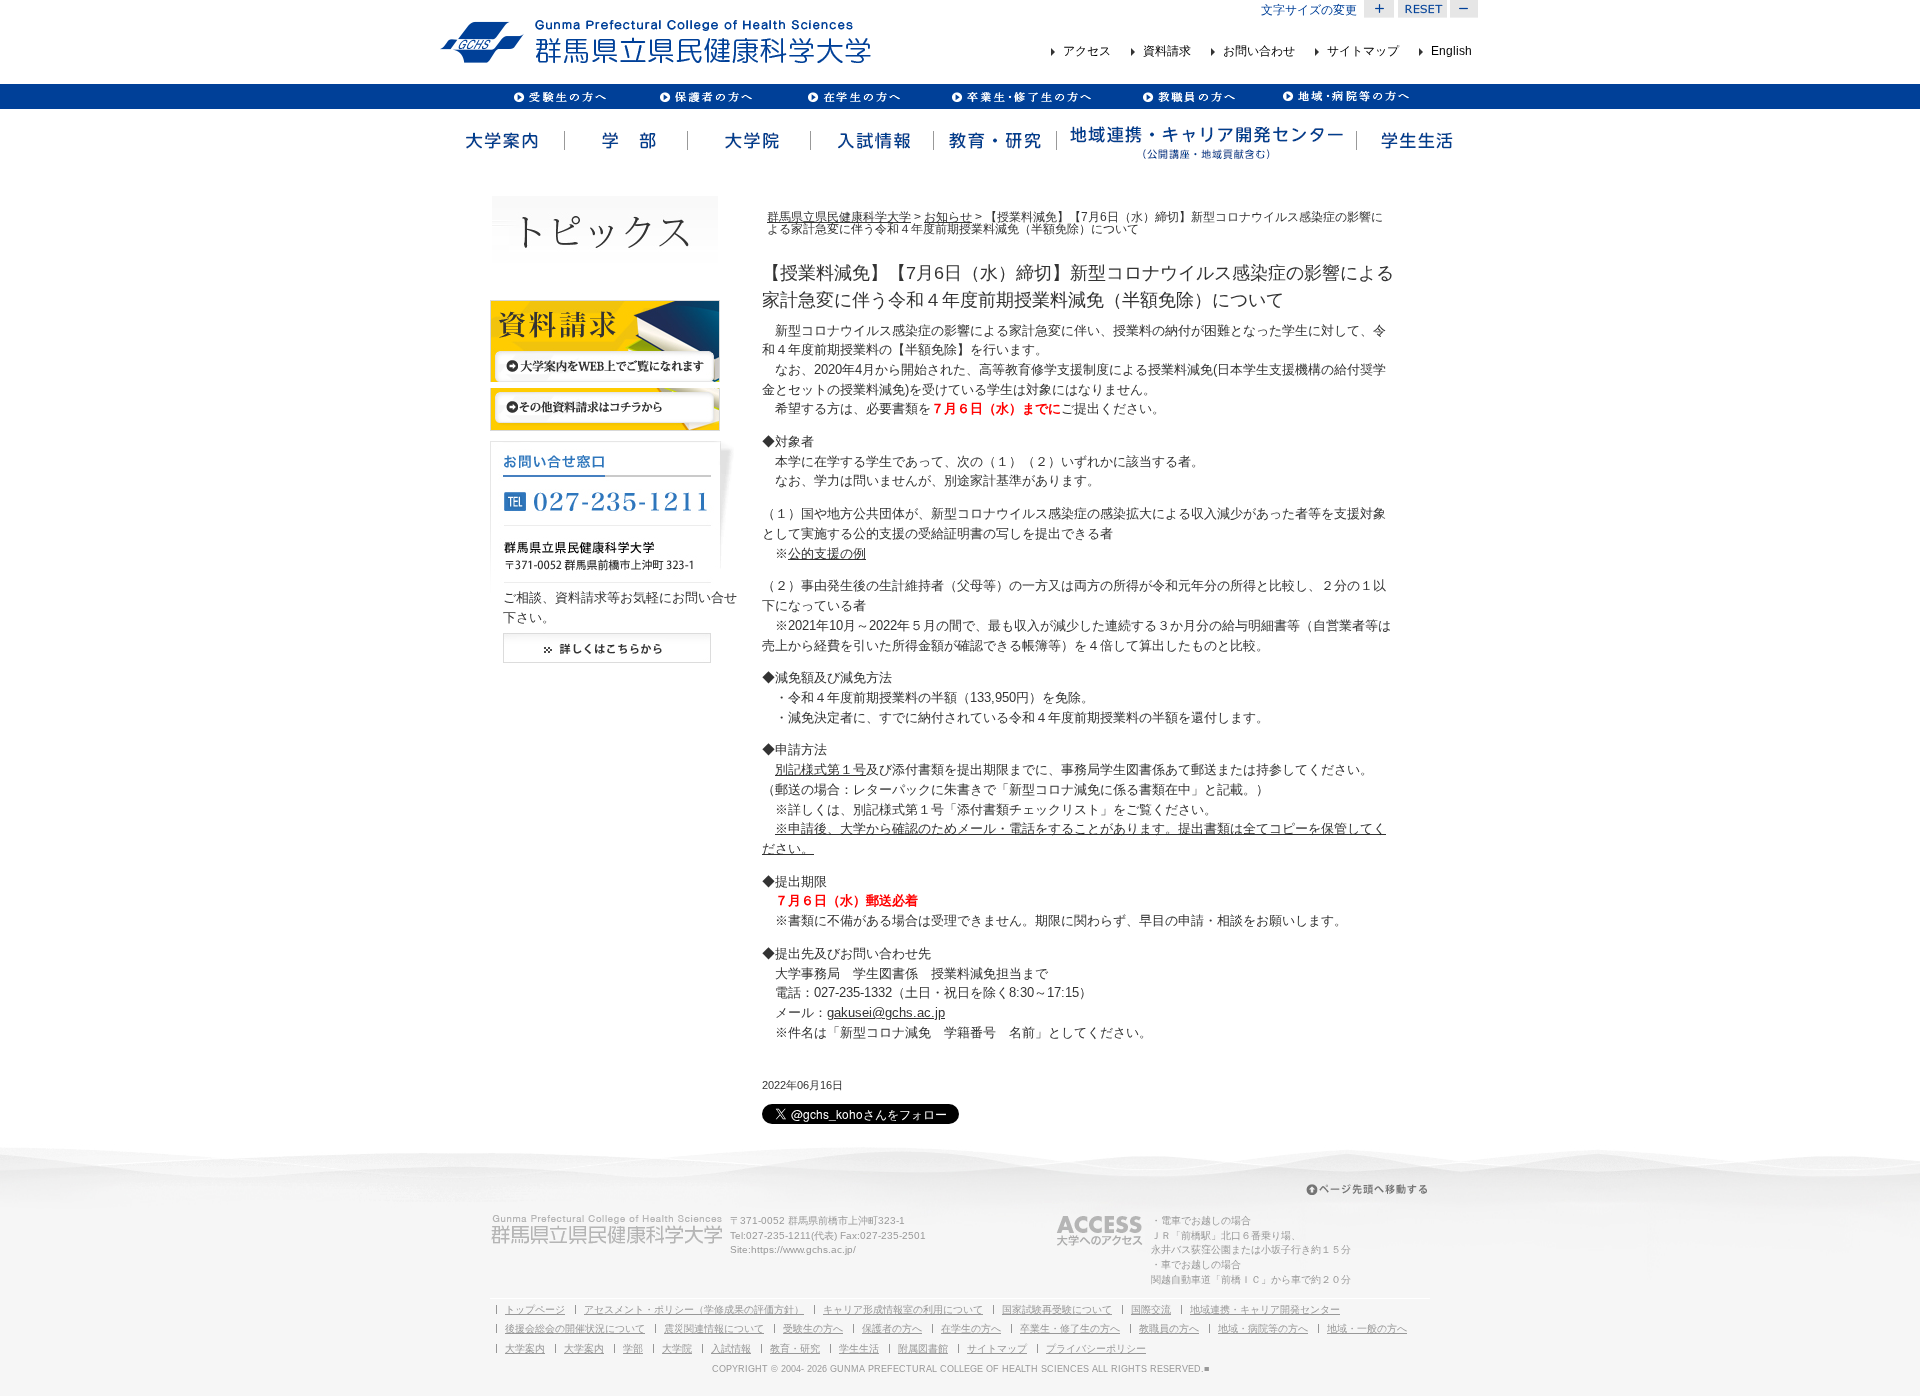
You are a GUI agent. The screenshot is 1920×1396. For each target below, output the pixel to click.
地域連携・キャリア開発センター (1265, 1309)
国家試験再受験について (1057, 1309)
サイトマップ (1363, 52)
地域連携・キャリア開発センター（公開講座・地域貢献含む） (1205, 141)
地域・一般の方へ (1367, 1328)
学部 (624, 141)
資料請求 (1167, 52)
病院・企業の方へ (1343, 96)
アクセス (1087, 52)
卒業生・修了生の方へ (1070, 1328)
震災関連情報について (714, 1328)
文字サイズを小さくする (1465, 9)
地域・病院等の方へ (1263, 1328)
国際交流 (1151, 1309)
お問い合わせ (1259, 52)
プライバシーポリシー (1096, 1348)
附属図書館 (923, 1348)
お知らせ (948, 217)
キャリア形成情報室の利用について (903, 1309)
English (1451, 52)
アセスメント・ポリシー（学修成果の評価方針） (694, 1309)
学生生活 (1417, 141)
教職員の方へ (1188, 96)
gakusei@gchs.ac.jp (886, 1012)
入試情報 (870, 141)
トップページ (535, 1309)
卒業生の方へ (1023, 96)
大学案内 (501, 141)
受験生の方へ (560, 96)
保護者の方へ (705, 96)
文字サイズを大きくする (1379, 9)
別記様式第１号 (820, 769)
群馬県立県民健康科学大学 (839, 217)
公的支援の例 (827, 553)
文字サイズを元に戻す (1422, 9)
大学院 (747, 141)
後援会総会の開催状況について (575, 1328)
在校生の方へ (854, 96)
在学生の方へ (971, 1328)
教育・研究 (993, 141)
